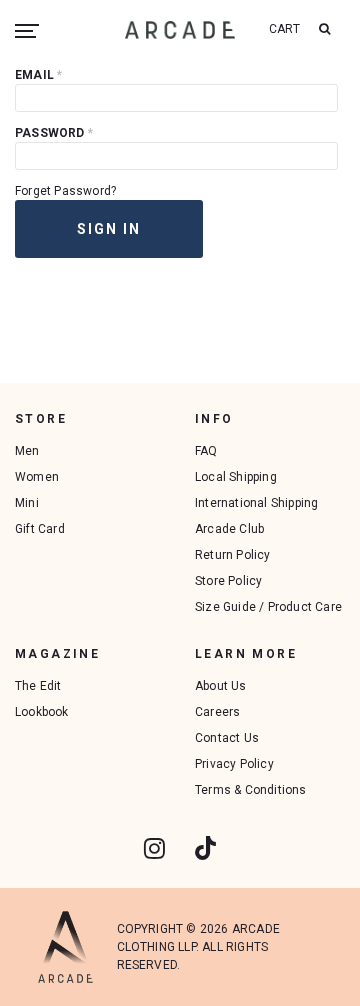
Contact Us (227, 738)
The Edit (38, 686)
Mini (27, 503)
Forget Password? (65, 191)
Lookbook (42, 712)
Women (37, 477)
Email (38, 75)
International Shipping (256, 503)
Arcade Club (229, 529)
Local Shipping (236, 477)
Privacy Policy (234, 764)
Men (27, 451)
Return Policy (233, 555)
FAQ (206, 451)
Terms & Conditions (251, 790)
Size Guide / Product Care (268, 607)
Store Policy (228, 581)
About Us (221, 686)
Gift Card (40, 529)
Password (54, 133)
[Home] (180, 29)
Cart (285, 29)
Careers (217, 712)
